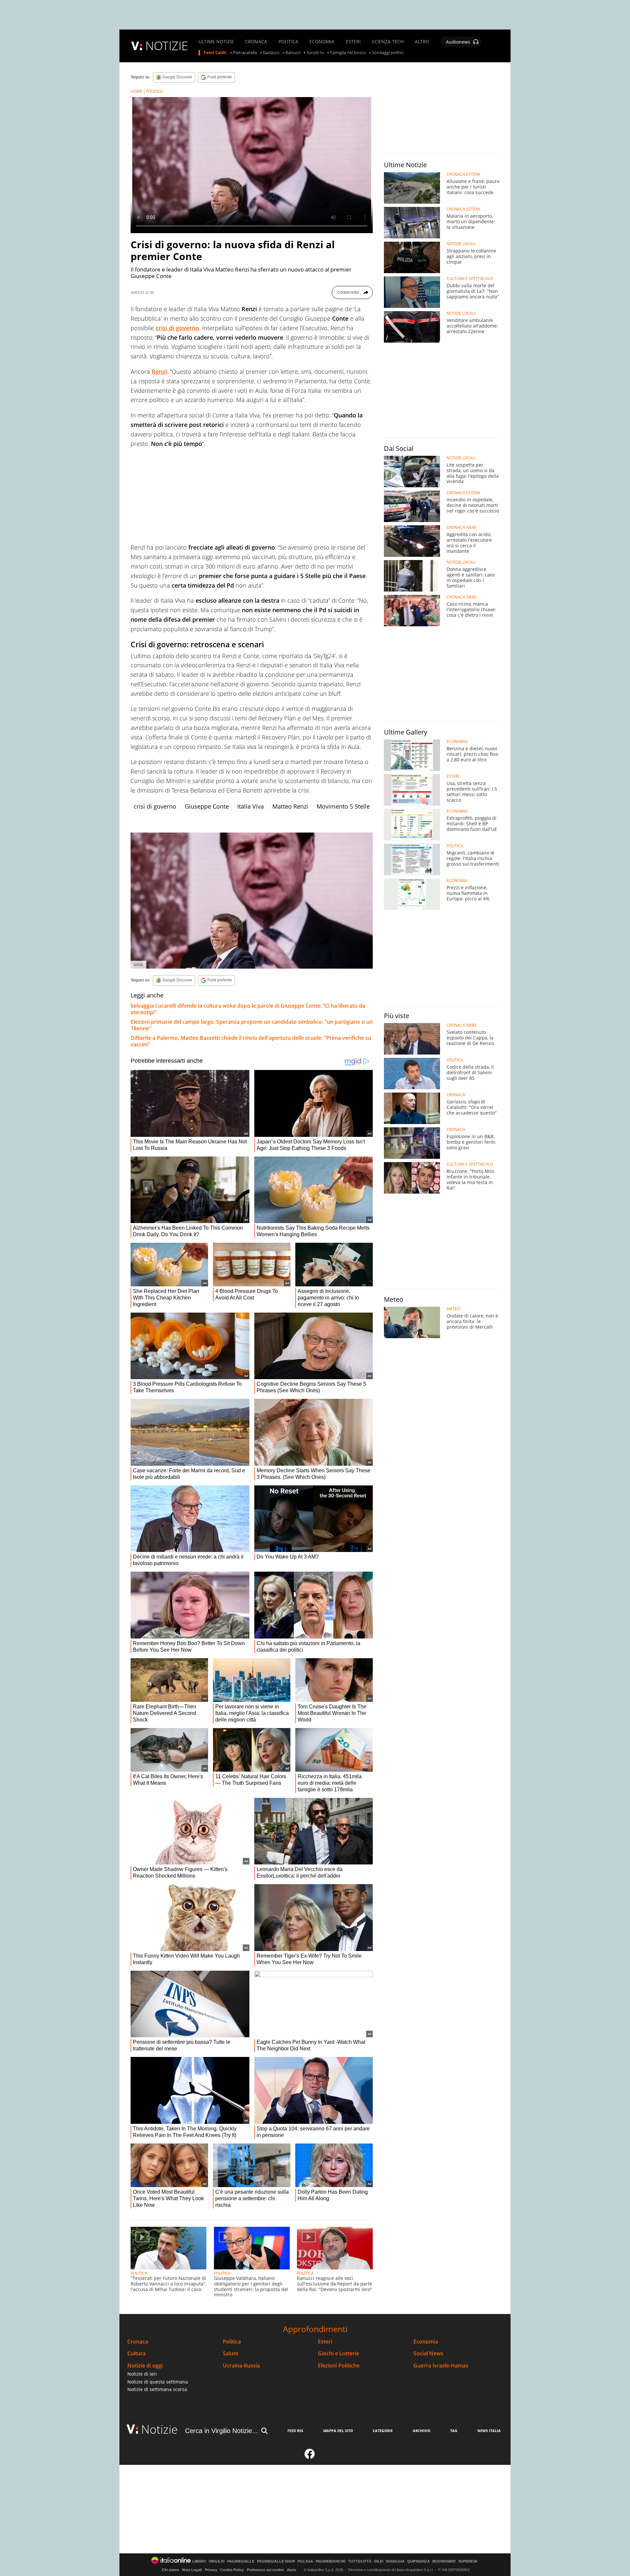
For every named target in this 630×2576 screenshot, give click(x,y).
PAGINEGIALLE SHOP (276, 2561)
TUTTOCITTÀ (360, 2561)
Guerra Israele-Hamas (441, 2366)
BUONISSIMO (444, 2561)
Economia (426, 2342)
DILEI (379, 2561)
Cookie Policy (232, 2570)
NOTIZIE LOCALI (461, 244)
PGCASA (305, 2561)
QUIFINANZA (419, 2561)
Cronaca (138, 2342)
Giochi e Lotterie (338, 2354)
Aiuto (292, 2570)
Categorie (383, 2431)
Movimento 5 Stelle (343, 806)
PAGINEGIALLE (241, 2561)
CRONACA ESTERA (463, 174)
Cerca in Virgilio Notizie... (221, 2431)
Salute (231, 2354)
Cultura (136, 2354)
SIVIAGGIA (395, 2561)
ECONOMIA (322, 42)
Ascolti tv (315, 53)
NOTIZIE (167, 46)
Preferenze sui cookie (265, 2570)
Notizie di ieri (142, 2374)
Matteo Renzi (290, 806)
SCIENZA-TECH (388, 42)
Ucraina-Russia (241, 2366)
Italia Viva (251, 806)
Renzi (159, 372)
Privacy (211, 2570)
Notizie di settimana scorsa (157, 2389)
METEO (453, 1309)
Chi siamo (170, 2570)
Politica (232, 2342)
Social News (428, 2354)
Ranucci (293, 53)
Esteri (325, 2342)
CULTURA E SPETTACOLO (470, 279)
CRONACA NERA (462, 528)
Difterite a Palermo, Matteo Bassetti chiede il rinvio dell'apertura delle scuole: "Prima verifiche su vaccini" (251, 1041)
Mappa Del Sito (338, 2431)
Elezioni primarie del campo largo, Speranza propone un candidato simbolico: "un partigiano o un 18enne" (252, 1025)
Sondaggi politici (388, 53)
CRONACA (256, 42)
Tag (454, 2431)
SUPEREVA (468, 2561)
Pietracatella (245, 53)
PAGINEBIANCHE (331, 2561)
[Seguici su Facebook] (310, 2457)
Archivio (422, 2431)
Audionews (458, 42)
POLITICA (288, 42)
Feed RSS (295, 2431)
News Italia (489, 2431)
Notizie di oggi (145, 2366)
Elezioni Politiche (339, 2366)
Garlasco (271, 53)
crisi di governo (177, 328)
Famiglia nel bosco (348, 53)
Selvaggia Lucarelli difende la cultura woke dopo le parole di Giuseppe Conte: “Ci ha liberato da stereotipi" (248, 1009)
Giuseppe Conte (207, 806)
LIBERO (199, 2561)
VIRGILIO (217, 2561)
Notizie (159, 2429)
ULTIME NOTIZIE (216, 42)
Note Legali (192, 2570)
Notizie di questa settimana (158, 2382)
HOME (136, 91)
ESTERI (353, 42)
